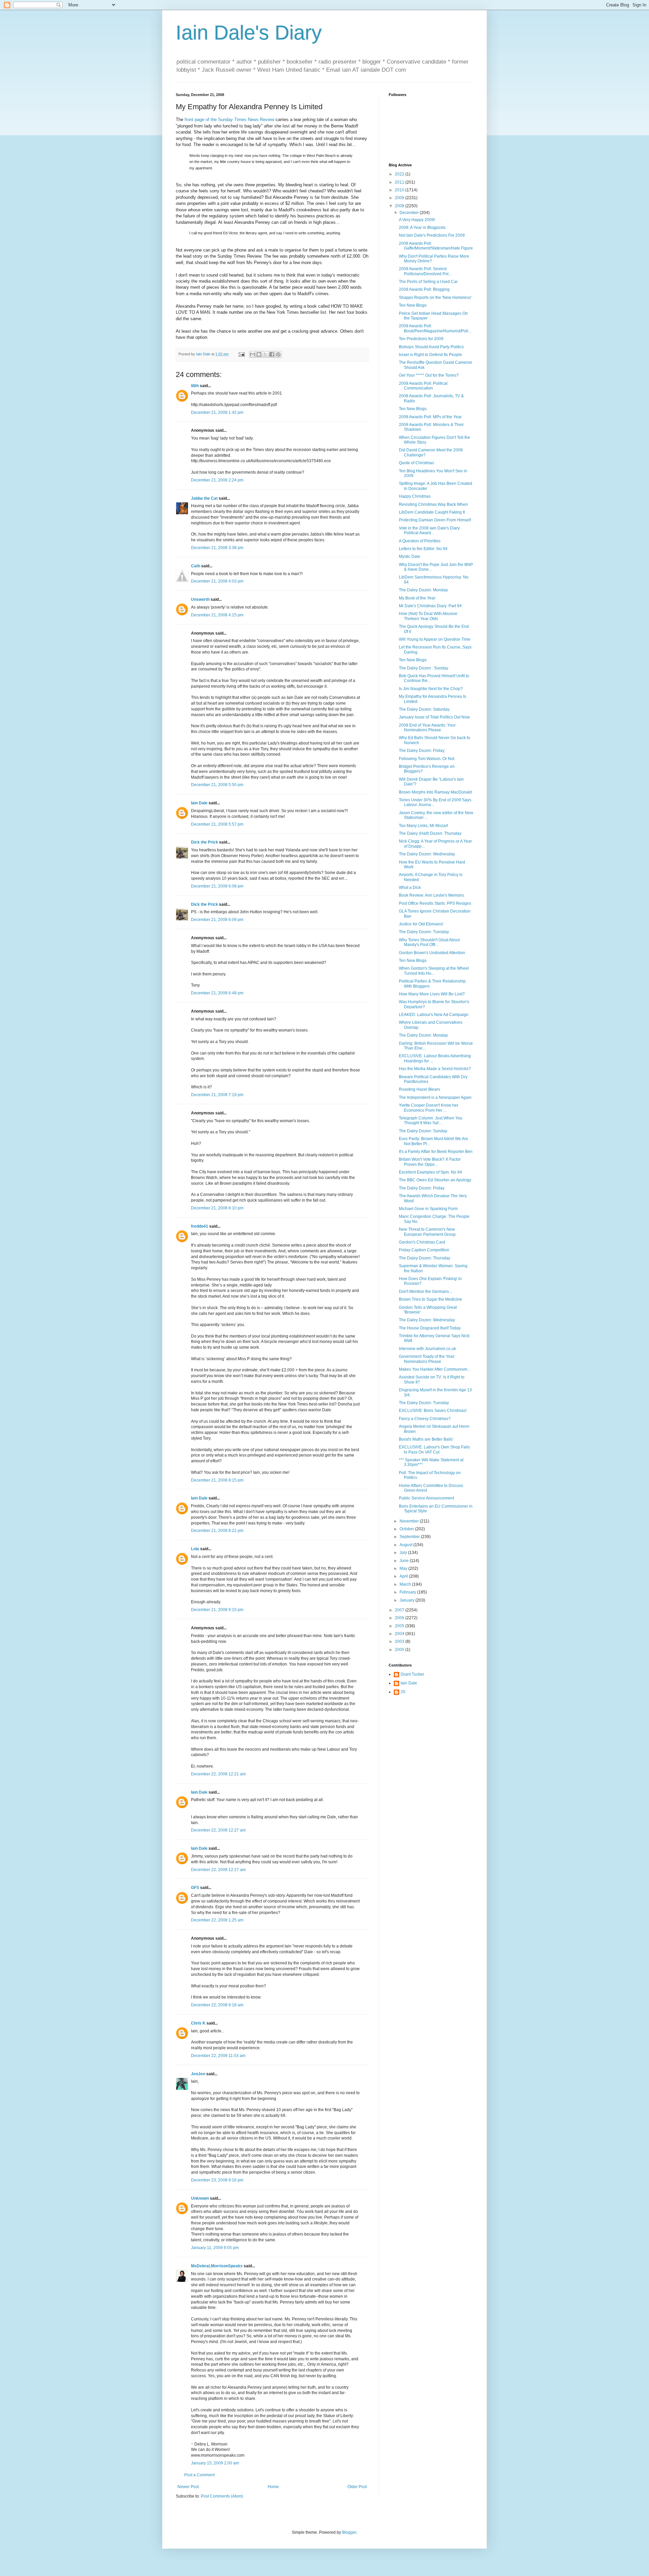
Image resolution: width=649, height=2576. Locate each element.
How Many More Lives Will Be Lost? (432, 994)
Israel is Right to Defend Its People (430, 355)
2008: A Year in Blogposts (422, 228)
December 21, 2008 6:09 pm (217, 920)
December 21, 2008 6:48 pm (217, 993)
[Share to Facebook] (272, 354)
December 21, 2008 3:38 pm (217, 548)
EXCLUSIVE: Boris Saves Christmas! (433, 1411)
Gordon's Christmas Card (422, 1242)
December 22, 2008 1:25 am (217, 1920)
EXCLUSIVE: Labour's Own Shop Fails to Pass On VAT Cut (434, 1449)
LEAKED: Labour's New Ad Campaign (434, 1015)
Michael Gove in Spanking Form (428, 1209)
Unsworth (200, 599)
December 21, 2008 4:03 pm (217, 581)
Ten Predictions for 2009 (421, 339)
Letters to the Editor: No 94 (423, 549)
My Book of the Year (417, 598)
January (407, 1600)
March (406, 1584)
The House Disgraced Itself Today (430, 1328)
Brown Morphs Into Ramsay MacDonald (435, 792)
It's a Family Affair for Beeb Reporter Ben (436, 1152)
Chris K (198, 2023)
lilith (195, 386)
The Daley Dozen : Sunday (424, 668)
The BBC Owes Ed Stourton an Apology (435, 1180)
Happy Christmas (415, 496)
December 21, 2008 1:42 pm (217, 412)
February (408, 1592)
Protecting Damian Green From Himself (435, 520)
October (407, 1529)
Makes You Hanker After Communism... (435, 1369)
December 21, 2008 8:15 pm (217, 1480)
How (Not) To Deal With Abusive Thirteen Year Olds (428, 616)
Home (273, 2487)
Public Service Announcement (426, 1498)
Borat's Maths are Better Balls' (426, 1439)
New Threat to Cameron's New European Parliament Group (427, 1232)
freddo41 (200, 1226)
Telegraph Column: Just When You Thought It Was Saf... (431, 1120)
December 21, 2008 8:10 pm (217, 1208)
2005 (400, 1626)
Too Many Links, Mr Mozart (423, 826)
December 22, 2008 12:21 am (218, 1774)
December (410, 213)
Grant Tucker (412, 1674)
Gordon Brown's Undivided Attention (432, 953)
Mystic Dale (410, 557)
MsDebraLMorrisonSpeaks (217, 2266)
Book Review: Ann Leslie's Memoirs (431, 895)
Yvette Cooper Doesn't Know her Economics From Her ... (429, 1108)
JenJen (198, 2074)
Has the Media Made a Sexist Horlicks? (435, 1069)
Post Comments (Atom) (222, 2496)
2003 (400, 1641)
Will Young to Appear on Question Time (435, 639)
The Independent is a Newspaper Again (435, 1097)
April (404, 1576)
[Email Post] (241, 354)
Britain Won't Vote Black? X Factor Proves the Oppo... (430, 1162)
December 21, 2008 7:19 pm (217, 1095)
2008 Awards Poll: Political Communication (423, 386)
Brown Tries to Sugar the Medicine (430, 1299)
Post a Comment (199, 2475)
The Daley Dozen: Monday (423, 590)
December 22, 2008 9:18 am (217, 2005)
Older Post (357, 2487)
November (410, 1521)
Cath (196, 566)
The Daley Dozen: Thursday (425, 1258)
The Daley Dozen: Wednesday (427, 854)
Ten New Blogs (413, 305)
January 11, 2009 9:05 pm (215, 2248)
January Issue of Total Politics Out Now (434, 717)
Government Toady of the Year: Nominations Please (427, 1359)
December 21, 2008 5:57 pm (217, 824)
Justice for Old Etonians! (421, 924)
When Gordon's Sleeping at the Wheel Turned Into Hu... (434, 971)
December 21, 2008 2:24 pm (217, 480)
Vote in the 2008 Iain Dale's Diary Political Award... (429, 530)
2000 (400, 1650)
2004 (400, 1634)
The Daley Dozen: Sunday (423, 1131)
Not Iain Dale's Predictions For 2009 (432, 235)
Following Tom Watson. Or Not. (427, 759)
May (404, 1568)
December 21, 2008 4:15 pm (217, 615)
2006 (400, 1618)
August (406, 1545)
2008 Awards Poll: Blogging (424, 289)
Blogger (349, 2532)
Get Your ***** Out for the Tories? (429, 375)
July (404, 1553)
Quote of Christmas (416, 463)
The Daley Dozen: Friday (422, 751)
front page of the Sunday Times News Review (229, 120)
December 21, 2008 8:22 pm (217, 1531)
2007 (400, 1610)
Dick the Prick (205, 842)
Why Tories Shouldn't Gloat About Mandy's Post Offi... (429, 942)
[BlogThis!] (259, 354)
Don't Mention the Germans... (425, 1292)
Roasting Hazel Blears (419, 1089)
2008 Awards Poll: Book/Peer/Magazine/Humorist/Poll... (435, 328)
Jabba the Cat (204, 498)
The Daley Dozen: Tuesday (424, 932)
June (405, 1561)
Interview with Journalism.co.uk (427, 1349)
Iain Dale (199, 803)
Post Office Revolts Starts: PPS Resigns (435, 903)
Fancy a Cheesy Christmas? (425, 1419)
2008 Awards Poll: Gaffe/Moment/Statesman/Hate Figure (436, 246)
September (410, 1537)
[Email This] (253, 354)
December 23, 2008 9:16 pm (217, 2180)
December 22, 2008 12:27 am (218, 1830)
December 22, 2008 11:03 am (218, 2056)
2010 (400, 190)
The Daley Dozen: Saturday (424, 709)
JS (403, 1692)
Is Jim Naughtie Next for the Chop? (431, 689)
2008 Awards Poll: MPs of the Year (430, 417)
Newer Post (188, 2487)
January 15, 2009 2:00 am (215, 2463)
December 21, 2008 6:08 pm (217, 886)
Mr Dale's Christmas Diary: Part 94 (430, 606)
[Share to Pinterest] (278, 354)
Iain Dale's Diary (249, 33)
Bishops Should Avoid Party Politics (431, 347)
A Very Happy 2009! (417, 220)
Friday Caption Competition (424, 1250)
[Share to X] (265, 354)
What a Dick (410, 888)
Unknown (200, 2198)
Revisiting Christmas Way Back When (433, 504)
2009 (400, 198)
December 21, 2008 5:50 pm (217, 785)
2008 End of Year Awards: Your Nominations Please (427, 728)
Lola (195, 1549)
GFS (195, 1888)
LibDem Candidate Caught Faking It (432, 512)
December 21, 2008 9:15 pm (217, 1610)
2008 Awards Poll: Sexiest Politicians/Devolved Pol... (425, 271)
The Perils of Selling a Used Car (428, 282)
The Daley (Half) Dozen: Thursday (430, 833)
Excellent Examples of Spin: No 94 (430, 1172)
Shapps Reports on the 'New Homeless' (435, 298)
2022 (400, 174)
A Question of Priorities (420, 541)
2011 (400, 182)
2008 (400, 206)
